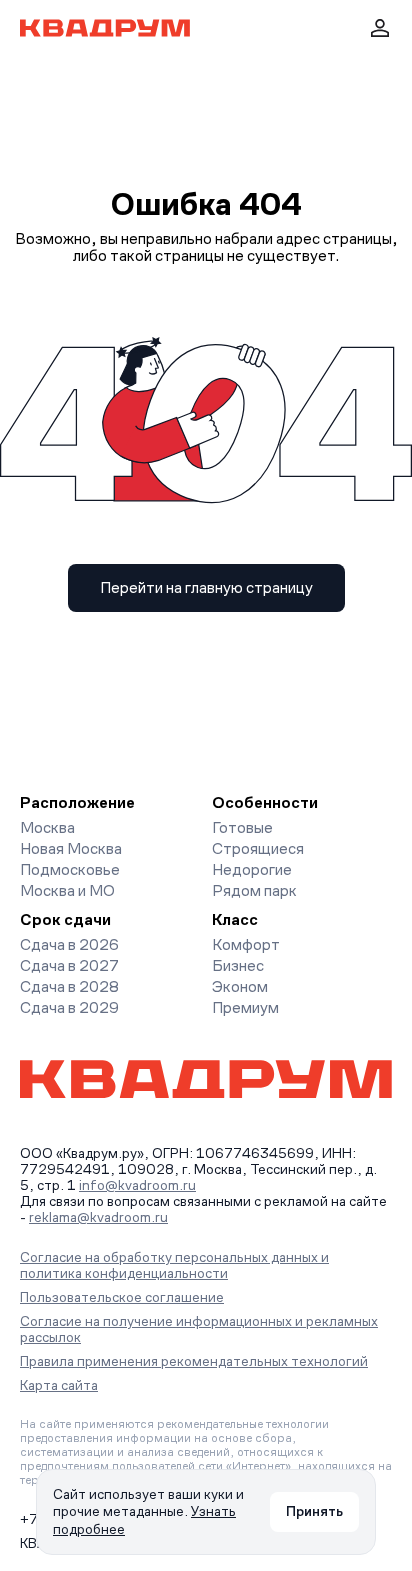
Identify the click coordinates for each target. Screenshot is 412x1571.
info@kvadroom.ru (137, 1185)
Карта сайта (59, 1385)
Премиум (245, 1007)
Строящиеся (258, 848)
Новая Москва (71, 848)
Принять (314, 1511)
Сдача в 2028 (69, 986)
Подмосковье (70, 869)
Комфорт (246, 944)
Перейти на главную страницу (206, 587)
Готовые (242, 827)
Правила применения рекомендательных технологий (194, 1361)
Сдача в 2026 (69, 944)
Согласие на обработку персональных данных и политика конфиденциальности (174, 1265)
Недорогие (252, 869)
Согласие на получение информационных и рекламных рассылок (199, 1329)
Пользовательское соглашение (122, 1297)
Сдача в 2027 (69, 965)
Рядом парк (254, 890)
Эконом (240, 986)
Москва (47, 827)
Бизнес (238, 965)
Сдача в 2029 (69, 1007)
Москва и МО (67, 890)
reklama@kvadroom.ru (98, 1217)
